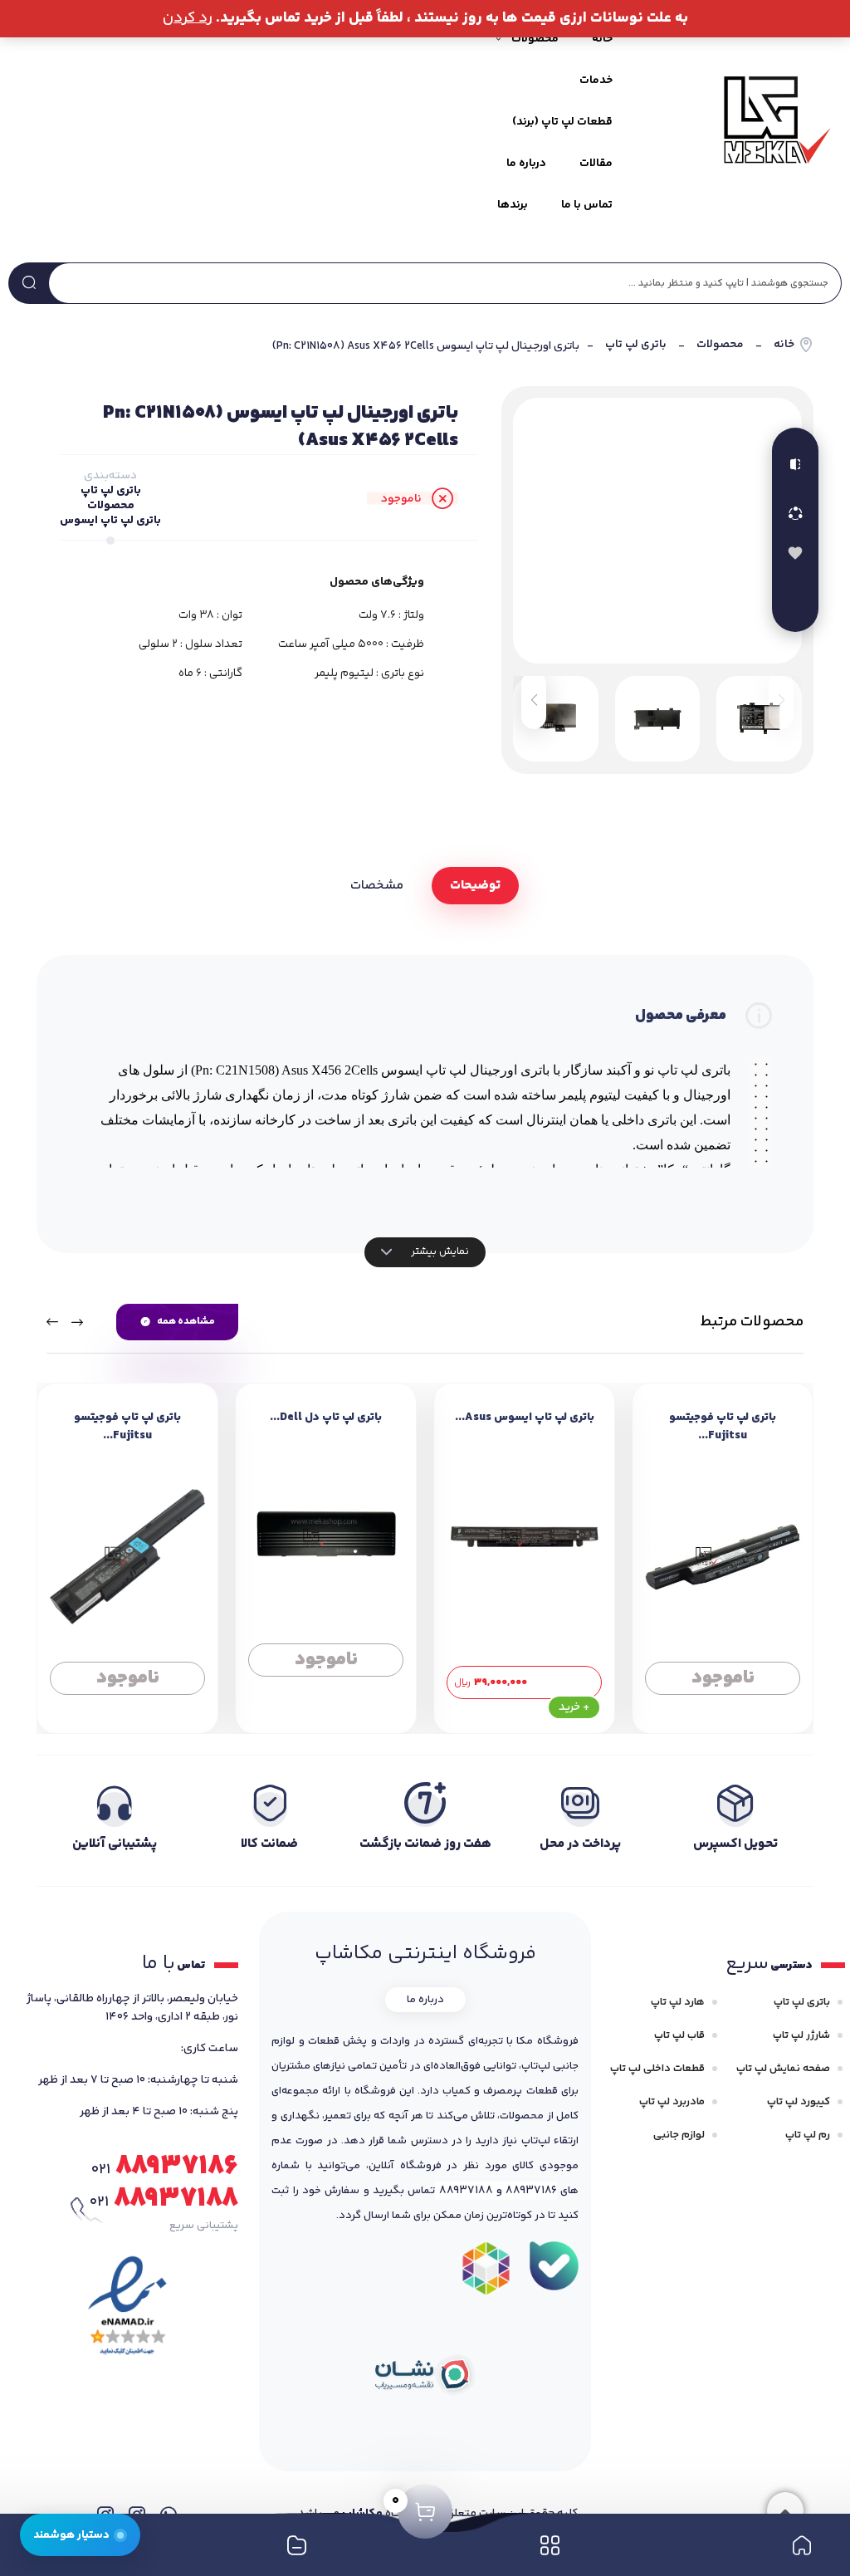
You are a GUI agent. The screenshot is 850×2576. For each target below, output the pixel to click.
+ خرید (574, 1707)
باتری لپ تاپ (636, 345)
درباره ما (526, 164)
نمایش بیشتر (439, 1251)
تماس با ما (587, 205)
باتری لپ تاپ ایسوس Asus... (525, 1418)
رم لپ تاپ (808, 2135)
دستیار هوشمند (71, 2535)
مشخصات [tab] (377, 886)
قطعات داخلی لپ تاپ (657, 2069)
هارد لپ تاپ (678, 2002)
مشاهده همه (186, 1322)
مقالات (596, 164)
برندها (513, 205)
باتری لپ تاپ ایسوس (110, 521)
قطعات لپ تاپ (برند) (562, 122)
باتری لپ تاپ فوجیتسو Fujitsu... (723, 1427)
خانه (602, 39)
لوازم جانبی (679, 2135)
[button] (534, 700)
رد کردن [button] (188, 18)
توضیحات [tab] (475, 886)
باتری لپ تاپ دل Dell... (326, 1418)
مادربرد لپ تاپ (672, 2102)
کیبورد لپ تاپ (799, 2102)
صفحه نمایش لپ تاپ (783, 2069)
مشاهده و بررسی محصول (723, 1672)
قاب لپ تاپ (679, 2035)
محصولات (720, 345)
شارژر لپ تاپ (801, 2035)
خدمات (596, 81)
